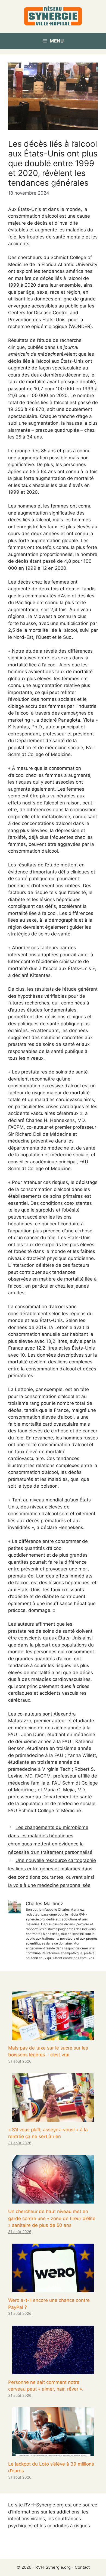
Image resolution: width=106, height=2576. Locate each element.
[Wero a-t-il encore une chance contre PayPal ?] (53, 2289)
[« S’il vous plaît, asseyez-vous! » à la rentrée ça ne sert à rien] (53, 2118)
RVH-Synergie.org (53, 2567)
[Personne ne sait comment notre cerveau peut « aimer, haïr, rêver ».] (53, 2371)
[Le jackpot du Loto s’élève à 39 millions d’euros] (53, 2452)
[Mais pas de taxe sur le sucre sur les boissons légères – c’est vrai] (53, 2036)
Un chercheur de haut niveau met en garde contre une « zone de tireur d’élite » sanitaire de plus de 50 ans (52, 2218)
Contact (82, 2567)
